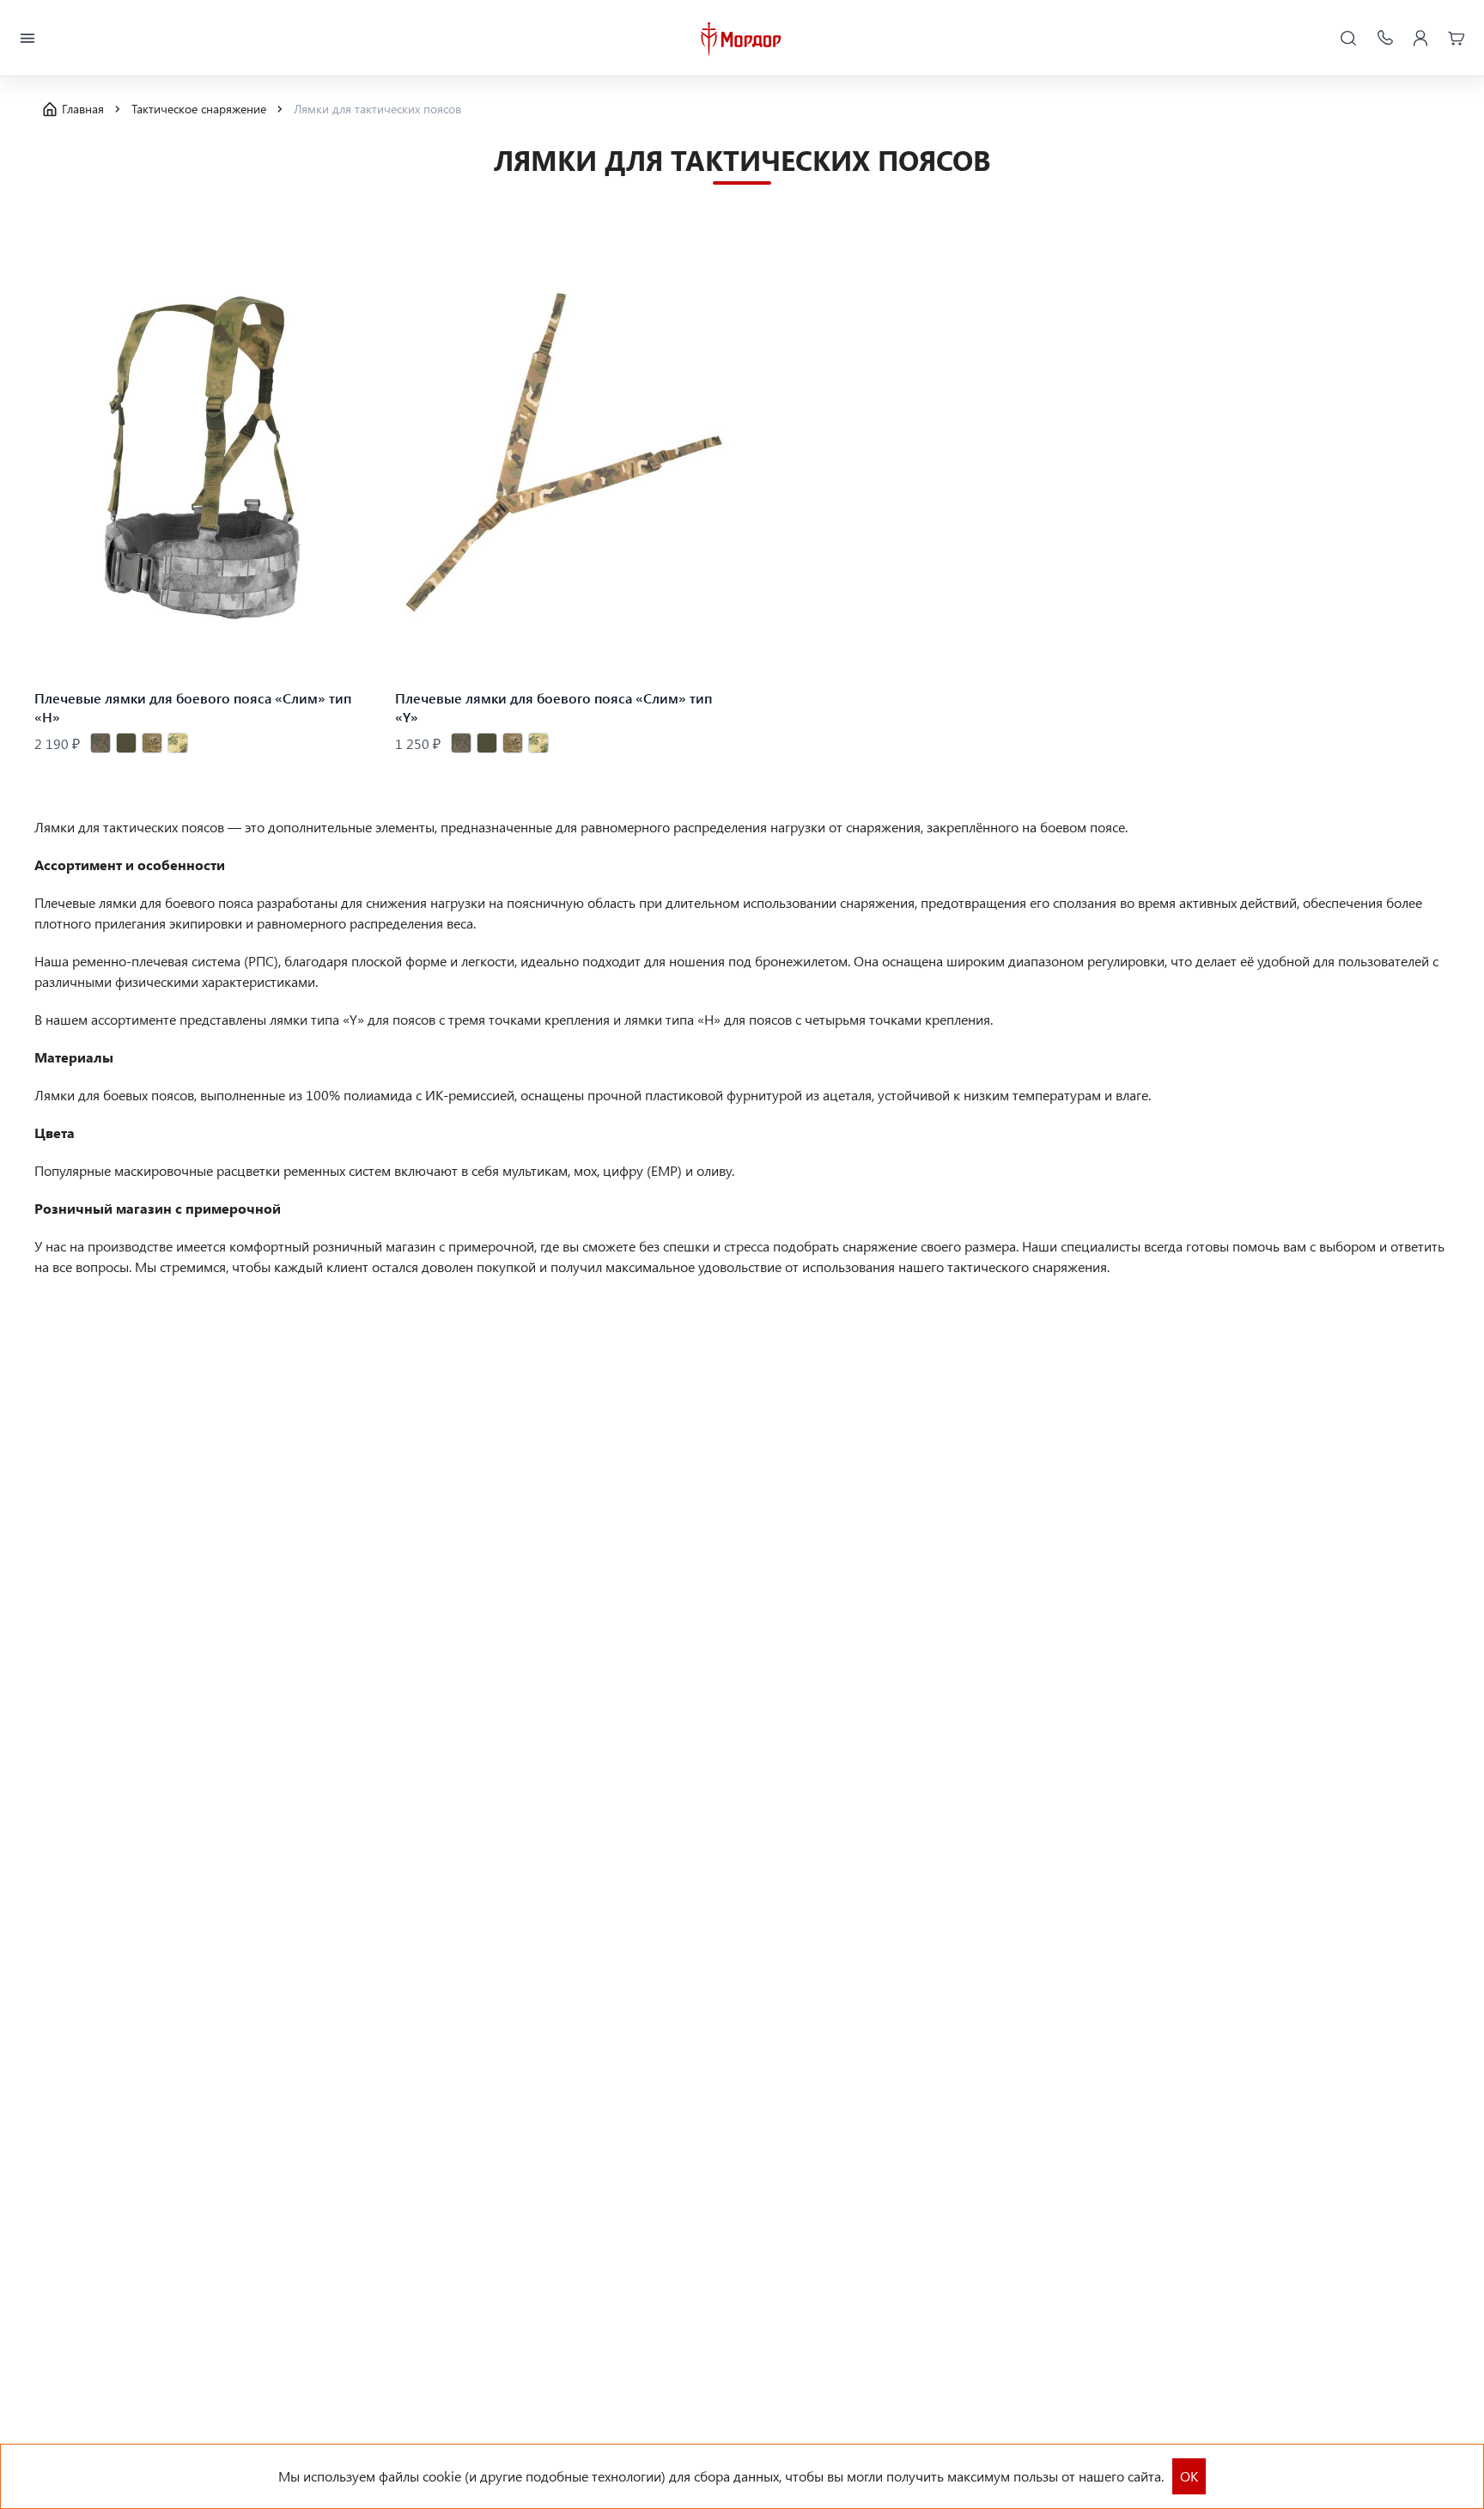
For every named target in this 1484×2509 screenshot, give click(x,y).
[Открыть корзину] (1457, 39)
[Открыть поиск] (1348, 39)
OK (1189, 2476)
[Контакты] (1384, 39)
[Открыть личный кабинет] (1420, 39)
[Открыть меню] (27, 39)
